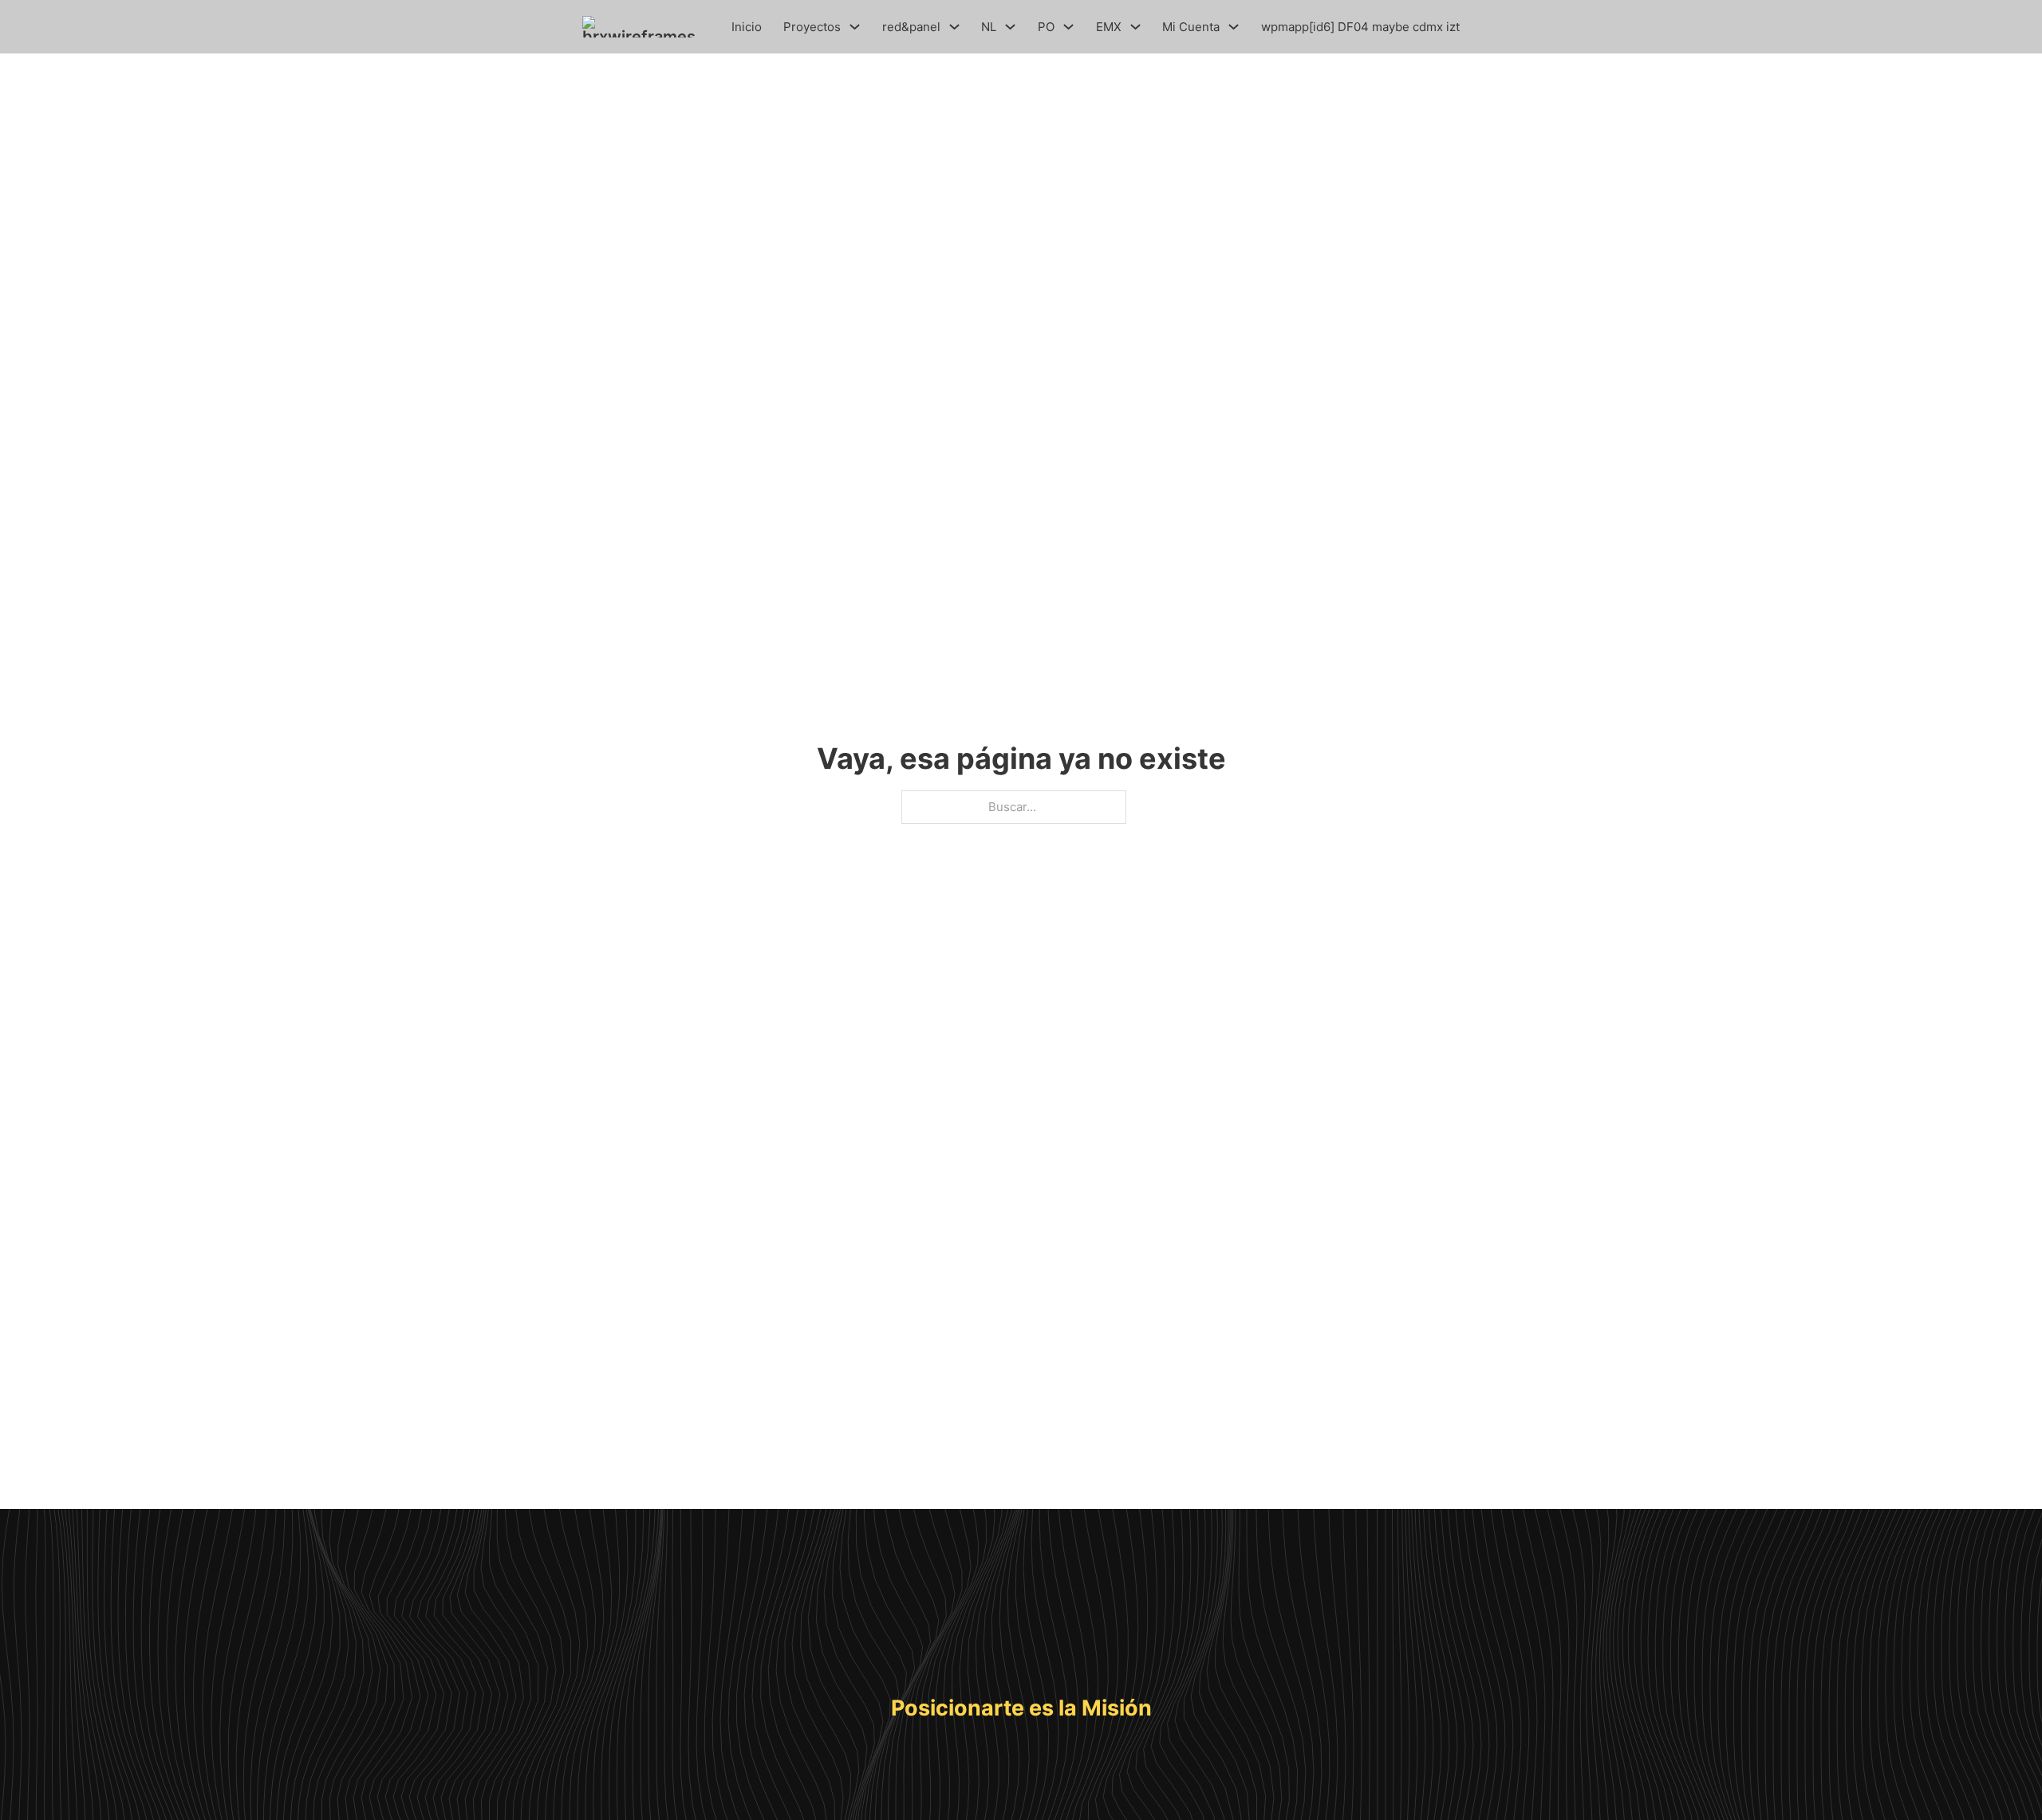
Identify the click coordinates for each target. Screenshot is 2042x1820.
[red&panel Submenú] (954, 27)
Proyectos (812, 27)
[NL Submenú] (1010, 27)
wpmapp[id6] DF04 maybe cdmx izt (1360, 27)
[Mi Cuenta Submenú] (1234, 27)
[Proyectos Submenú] (855, 27)
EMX (1109, 27)
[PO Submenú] (1068, 27)
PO (1046, 27)
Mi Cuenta (1191, 27)
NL (989, 27)
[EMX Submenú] (1135, 27)
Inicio (747, 27)
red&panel (911, 27)
